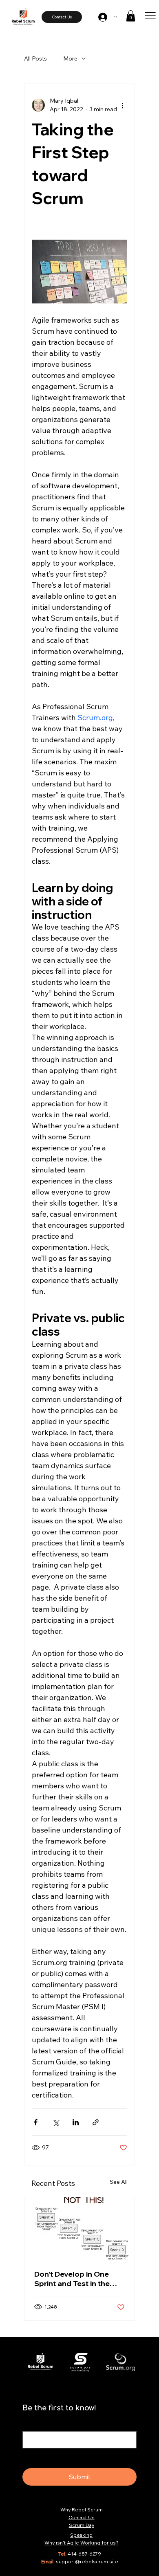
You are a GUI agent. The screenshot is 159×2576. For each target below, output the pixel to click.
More (70, 58)
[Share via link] (96, 2122)
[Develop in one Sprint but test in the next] (79, 2228)
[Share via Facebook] (36, 2122)
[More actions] (122, 105)
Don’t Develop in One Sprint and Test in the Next (72, 2279)
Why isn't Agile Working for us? (82, 2543)
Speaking (81, 2535)
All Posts (35, 58)
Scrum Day (82, 2525)
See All (119, 2182)
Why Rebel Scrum (82, 2510)
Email (32, 2423)
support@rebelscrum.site (87, 2561)
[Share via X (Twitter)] (56, 2122)
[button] (131, 16)
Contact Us (82, 2517)
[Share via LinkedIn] (76, 2122)
